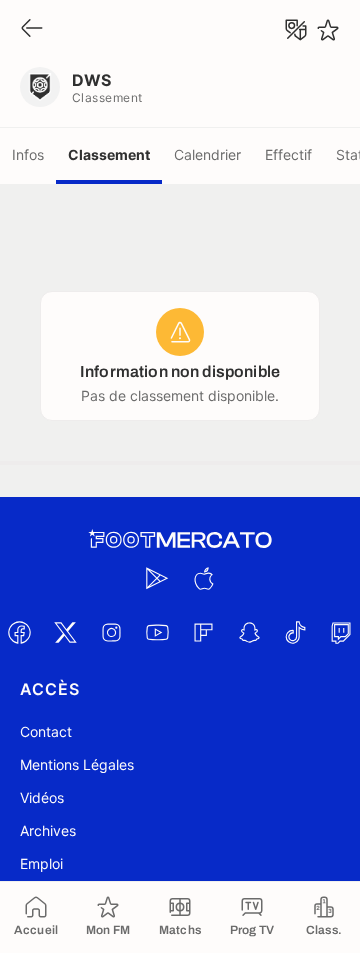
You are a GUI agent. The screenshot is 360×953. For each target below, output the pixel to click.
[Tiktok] (295, 632)
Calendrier (207, 154)
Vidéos (42, 797)
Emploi (41, 863)
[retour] (32, 29)
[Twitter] (65, 632)
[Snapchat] (249, 632)
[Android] (157, 578)
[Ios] (203, 578)
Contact (46, 731)
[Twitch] (341, 632)
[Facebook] (19, 632)
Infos (28, 154)
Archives (48, 830)
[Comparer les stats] (296, 30)
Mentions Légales (77, 764)
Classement (109, 154)
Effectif (288, 154)
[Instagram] (111, 632)
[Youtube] (157, 632)
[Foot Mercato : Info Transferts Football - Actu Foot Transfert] (180, 540)
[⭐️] (328, 30)
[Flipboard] (203, 632)
